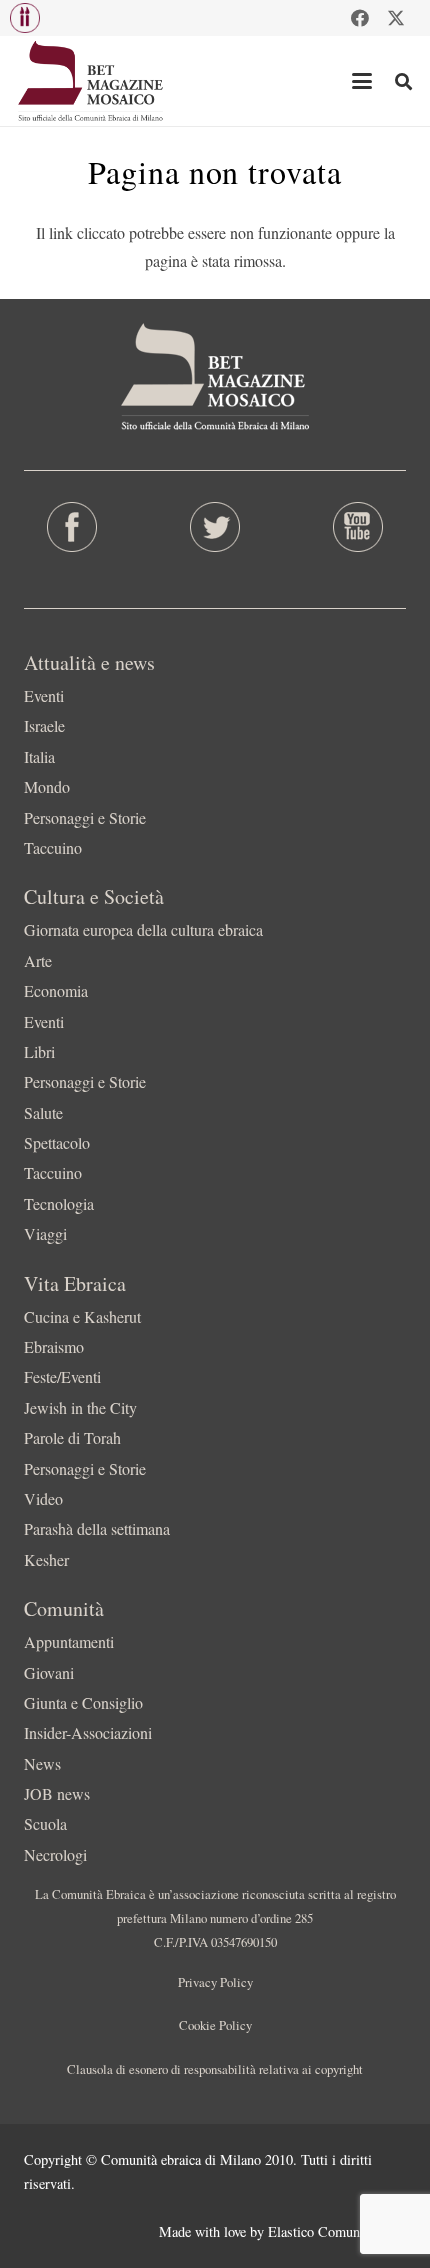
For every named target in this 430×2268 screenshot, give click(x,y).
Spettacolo (57, 1142)
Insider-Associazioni (88, 1732)
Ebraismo (54, 1346)
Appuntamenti (69, 1641)
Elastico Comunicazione (337, 2231)
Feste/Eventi (62, 1376)
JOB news (57, 1793)
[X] (396, 18)
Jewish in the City (80, 1407)
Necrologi (55, 1854)
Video (43, 1498)
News (42, 1763)
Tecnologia (59, 1203)
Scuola (45, 1823)
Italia (39, 756)
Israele (44, 725)
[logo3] (91, 81)
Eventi (44, 695)
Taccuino (53, 847)
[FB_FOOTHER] (71, 527)
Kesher (46, 1559)
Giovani (49, 1672)
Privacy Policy (215, 1982)
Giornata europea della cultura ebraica (143, 929)
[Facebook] (360, 18)
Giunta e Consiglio (83, 1702)
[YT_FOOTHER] (358, 527)
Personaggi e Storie (85, 817)
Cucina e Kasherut (82, 1316)
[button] (25, 18)
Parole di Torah (72, 1437)
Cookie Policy (215, 2025)
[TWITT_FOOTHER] (214, 527)
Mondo (47, 786)
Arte (38, 960)
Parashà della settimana (97, 1528)
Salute (43, 1112)
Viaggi (45, 1233)
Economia (56, 990)
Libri (39, 1051)
